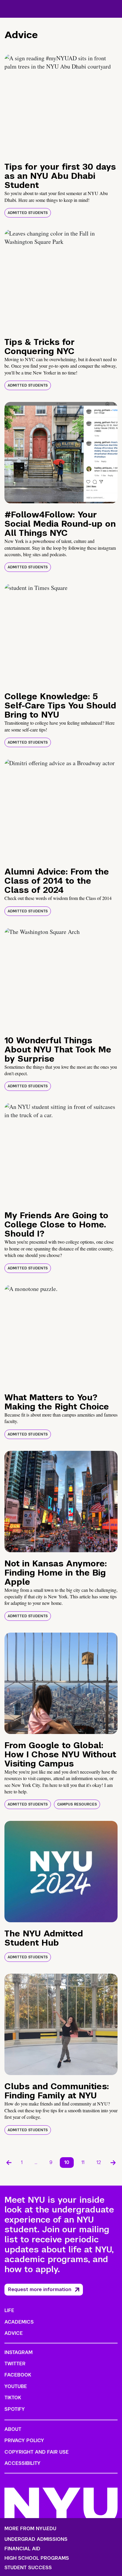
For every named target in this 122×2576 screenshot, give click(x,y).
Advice (14, 2333)
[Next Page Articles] (113, 2163)
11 (83, 2162)
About (13, 2429)
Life (9, 2310)
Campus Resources (77, 1804)
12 (99, 2162)
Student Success (28, 2568)
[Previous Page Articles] (9, 2163)
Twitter (15, 2364)
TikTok (13, 2398)
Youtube (16, 2386)
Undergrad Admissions (36, 2539)
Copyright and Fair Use (37, 2452)
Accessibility (23, 2463)
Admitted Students (28, 213)
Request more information (40, 2289)
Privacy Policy (24, 2440)
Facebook (18, 2375)
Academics (19, 2322)
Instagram (19, 2352)
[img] (61, 105)
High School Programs (37, 2558)
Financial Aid (22, 2549)
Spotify (15, 2409)
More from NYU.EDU (30, 2529)
